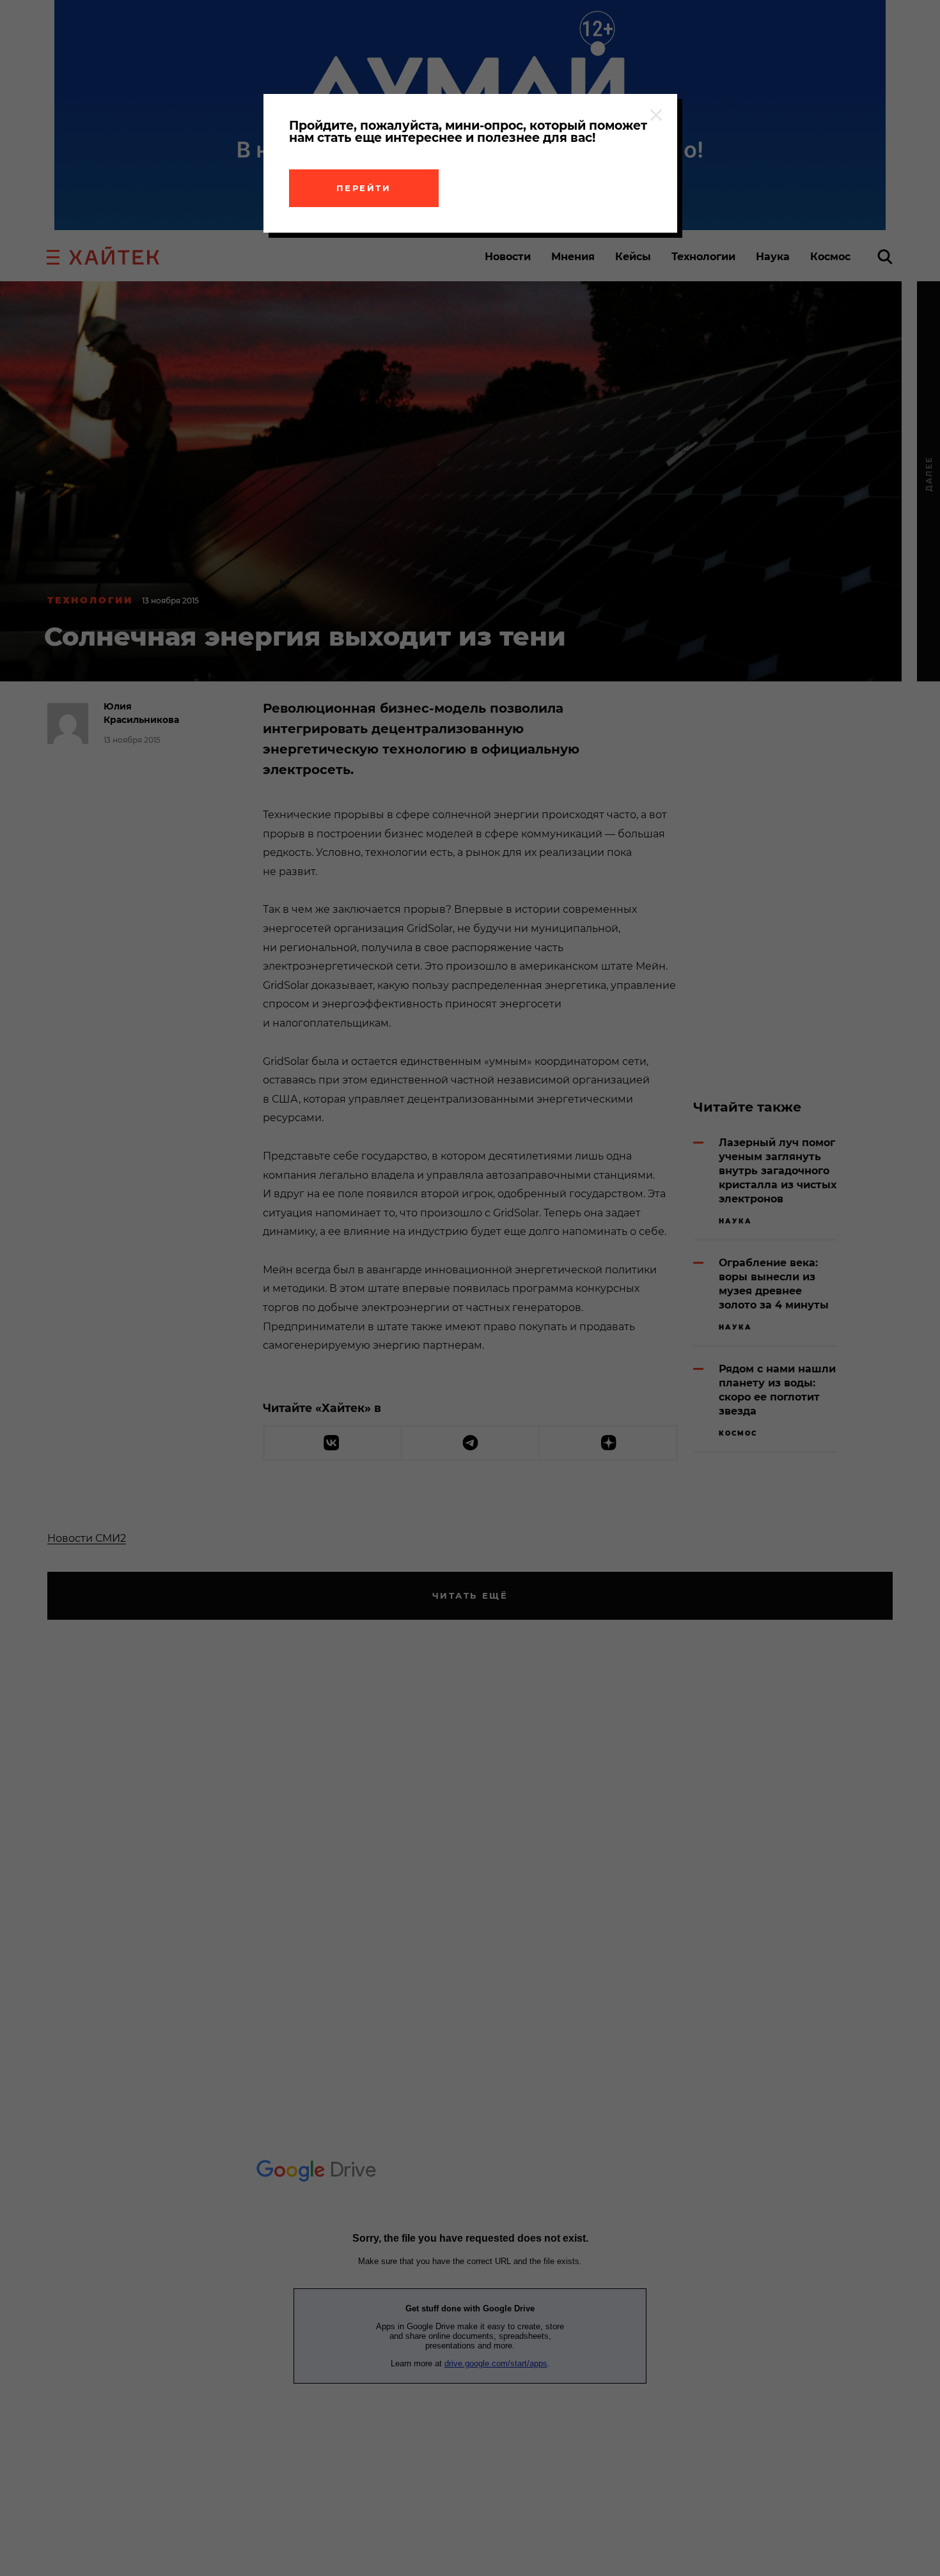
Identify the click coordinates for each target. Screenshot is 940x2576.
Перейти (364, 188)
